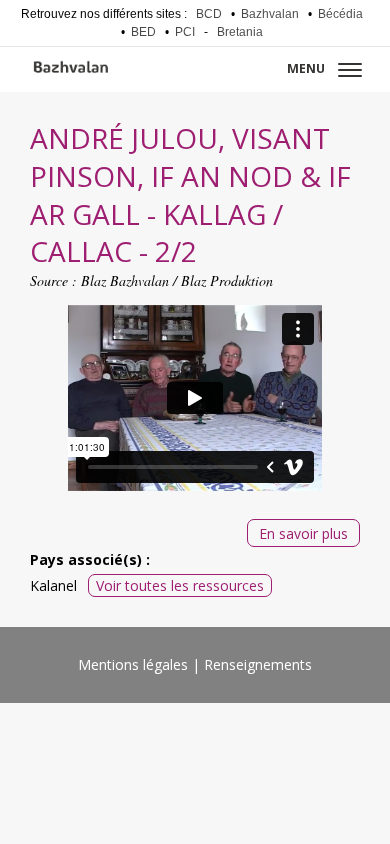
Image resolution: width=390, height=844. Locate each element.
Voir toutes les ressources (180, 585)
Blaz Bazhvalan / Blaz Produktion (177, 280)
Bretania (240, 32)
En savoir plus (303, 533)
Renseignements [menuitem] (258, 664)
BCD (209, 14)
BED (143, 32)
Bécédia (340, 14)
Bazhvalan (270, 14)
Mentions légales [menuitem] (133, 664)
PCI (185, 32)
